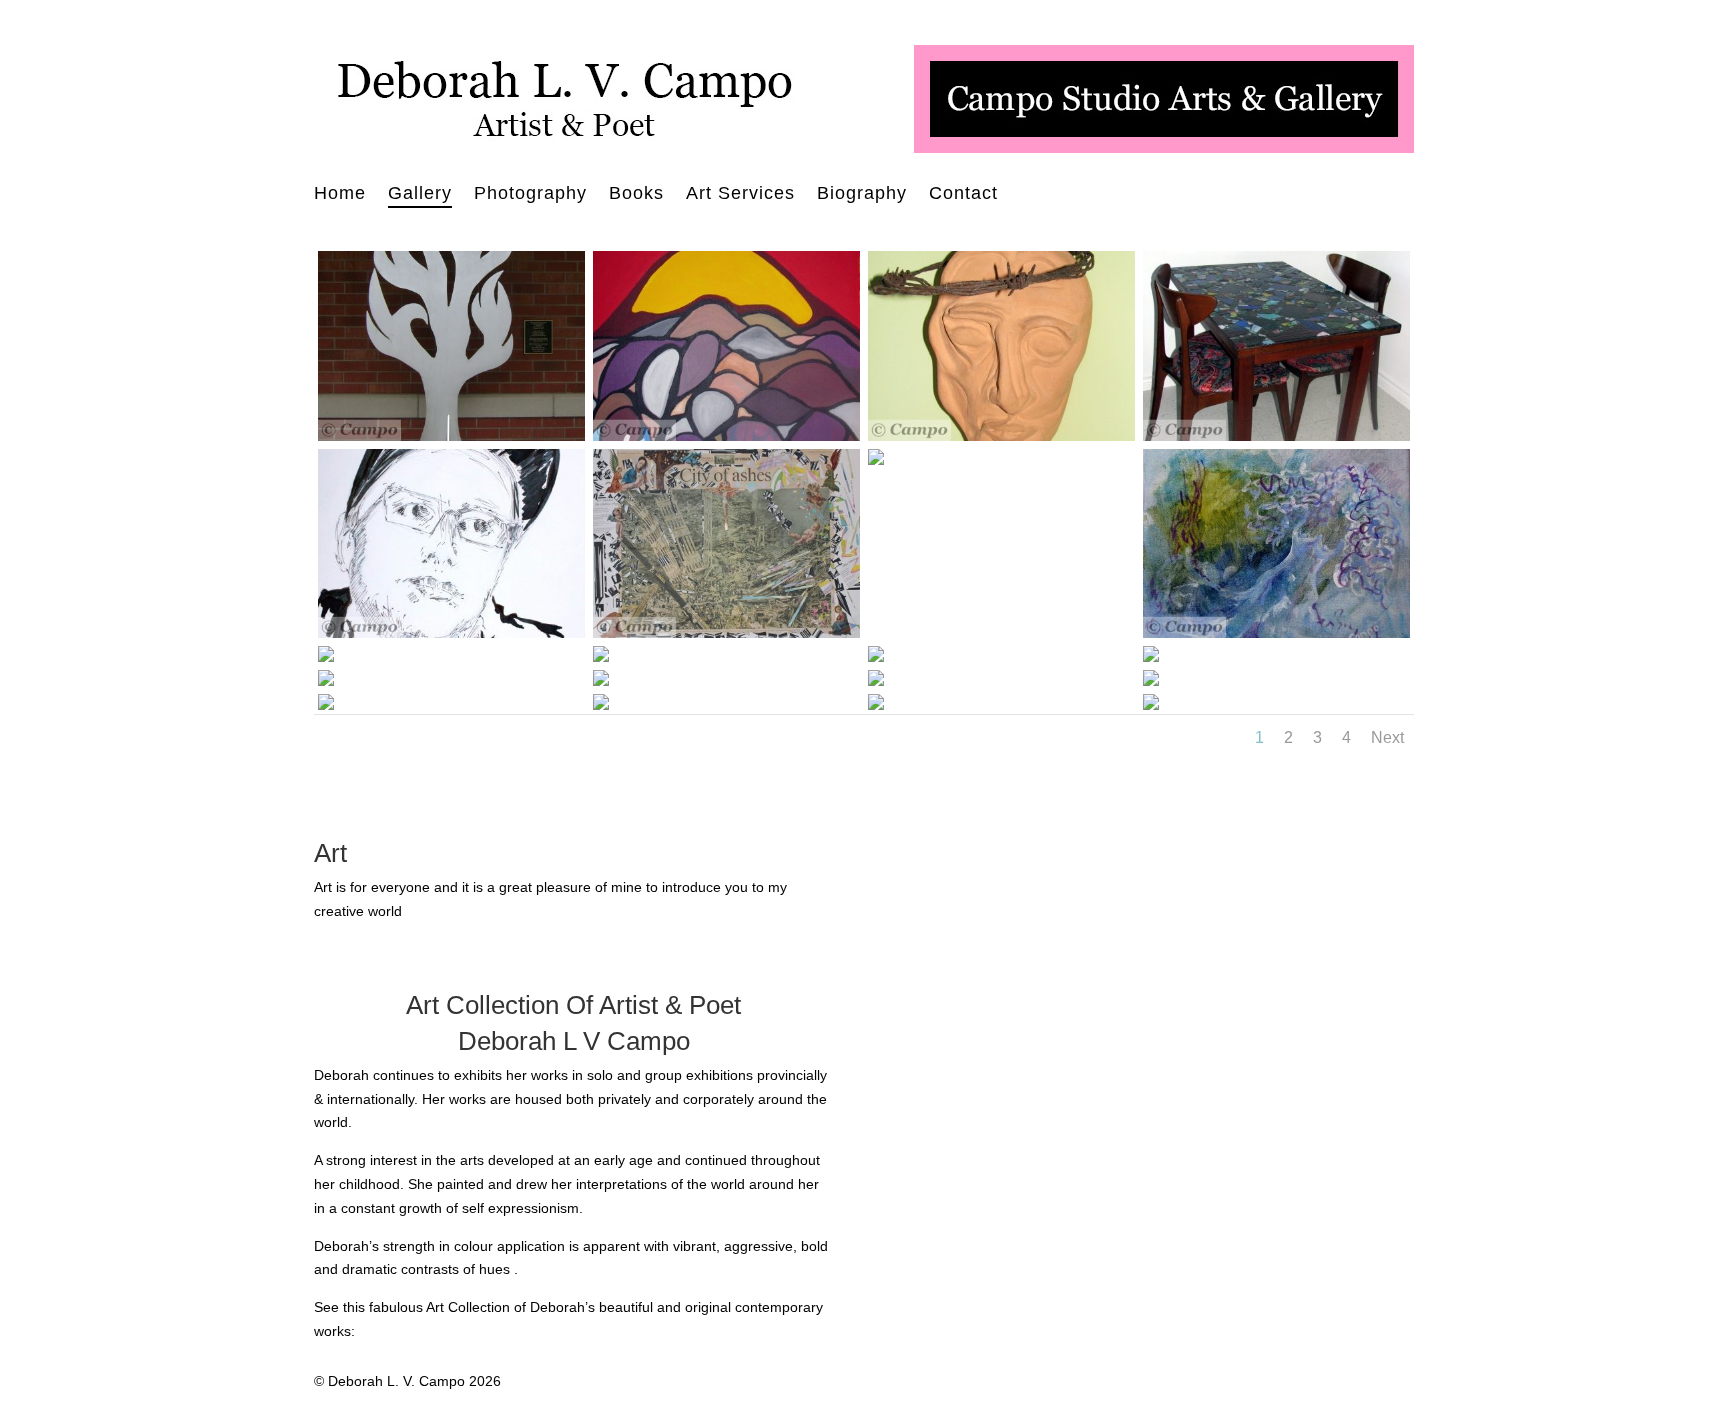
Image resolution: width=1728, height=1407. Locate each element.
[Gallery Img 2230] (876, 681)
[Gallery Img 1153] (726, 633)
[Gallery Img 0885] (451, 633)
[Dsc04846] (451, 436)
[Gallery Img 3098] (876, 705)
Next (1387, 737)
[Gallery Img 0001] (726, 436)
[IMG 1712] (326, 705)
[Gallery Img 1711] (601, 705)
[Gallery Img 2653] (876, 657)
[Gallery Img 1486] (1276, 633)
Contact (963, 194)
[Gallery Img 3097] (601, 657)
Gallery (420, 194)
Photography (530, 194)
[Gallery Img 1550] (326, 657)
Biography (862, 194)
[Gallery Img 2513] (601, 681)
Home (340, 194)
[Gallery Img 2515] (1151, 657)
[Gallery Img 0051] (1001, 436)
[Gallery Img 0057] (1276, 436)
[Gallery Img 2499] (326, 681)
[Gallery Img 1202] (876, 460)
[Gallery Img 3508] (1151, 705)
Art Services (740, 194)
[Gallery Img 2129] (1151, 681)
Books (636, 194)
